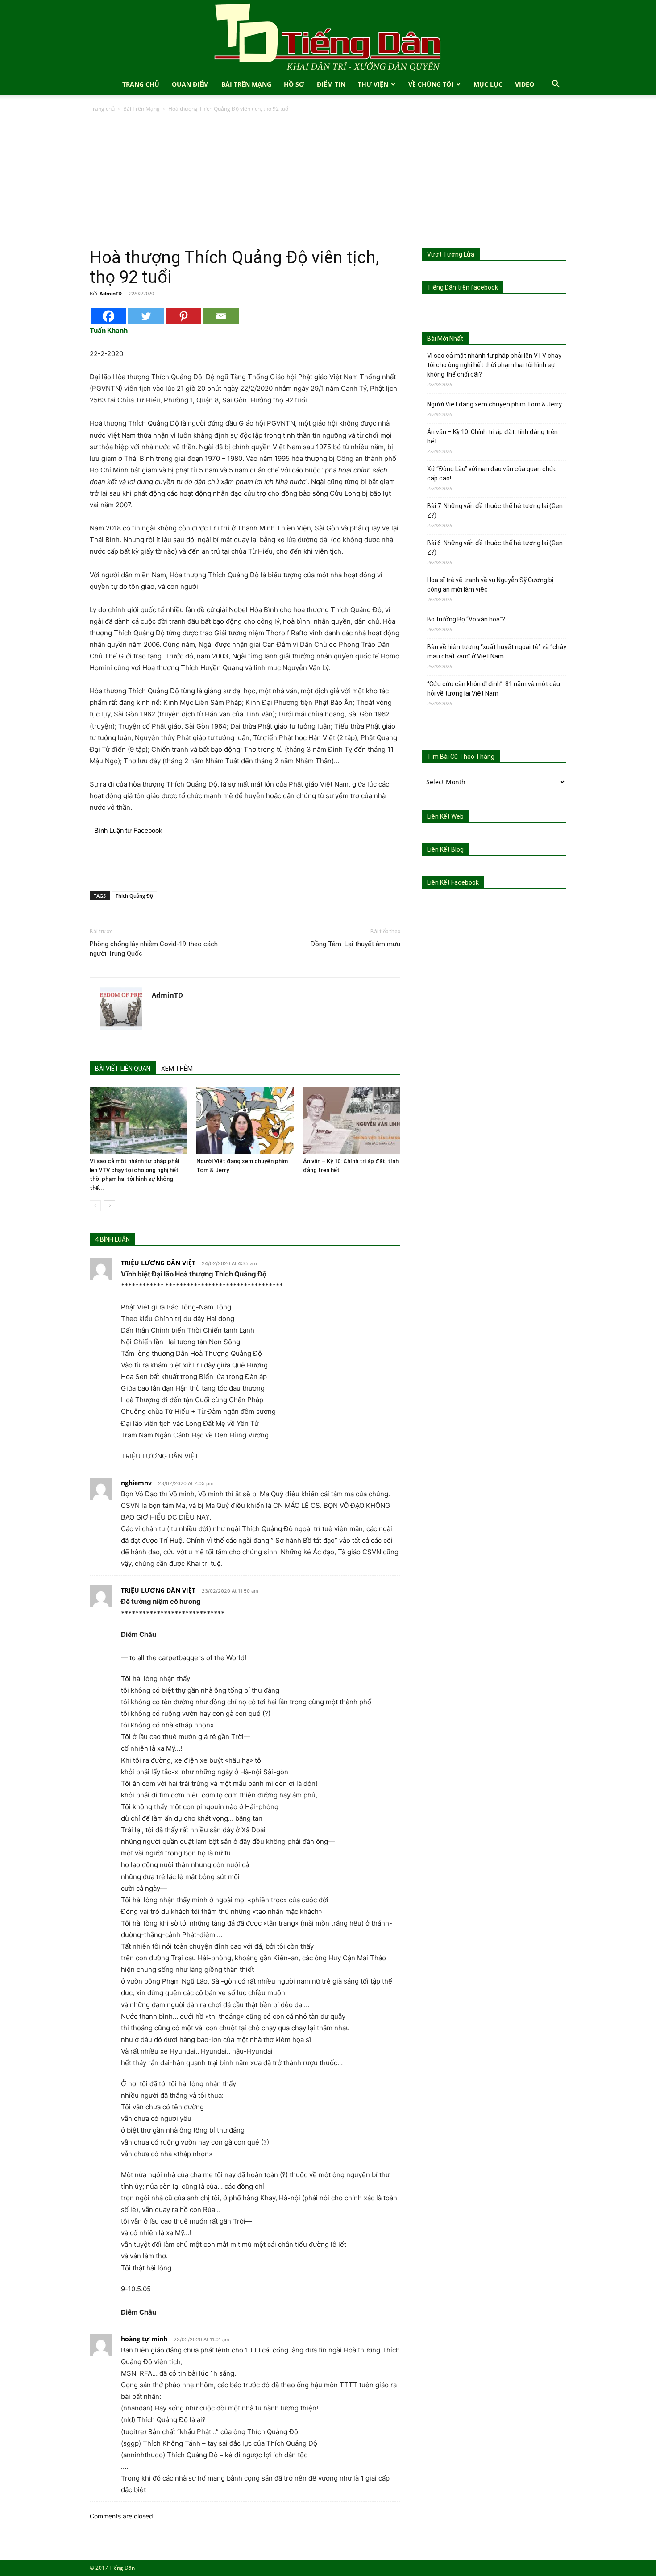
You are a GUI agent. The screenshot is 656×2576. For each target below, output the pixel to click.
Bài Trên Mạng (246, 84)
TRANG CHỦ (141, 84)
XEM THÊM (177, 1069)
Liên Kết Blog (445, 849)
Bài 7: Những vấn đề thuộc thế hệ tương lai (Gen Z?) (495, 511)
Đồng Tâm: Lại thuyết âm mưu (355, 944)
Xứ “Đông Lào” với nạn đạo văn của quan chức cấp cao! (492, 474)
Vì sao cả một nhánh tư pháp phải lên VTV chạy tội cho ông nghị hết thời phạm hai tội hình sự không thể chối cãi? (494, 365)
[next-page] (110, 1206)
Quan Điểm (190, 84)
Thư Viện (373, 84)
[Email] (221, 316)
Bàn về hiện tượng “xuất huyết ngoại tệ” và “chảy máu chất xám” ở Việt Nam (497, 652)
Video (525, 84)
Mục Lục (488, 84)
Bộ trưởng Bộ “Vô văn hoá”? (466, 619)
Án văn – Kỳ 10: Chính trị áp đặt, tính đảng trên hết (492, 437)
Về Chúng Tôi (431, 84)
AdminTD (111, 293)
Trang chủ (102, 109)
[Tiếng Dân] (328, 37)
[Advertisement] (328, 181)
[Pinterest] (183, 316)
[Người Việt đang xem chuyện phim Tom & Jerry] (245, 1120)
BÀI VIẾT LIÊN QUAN (123, 1069)
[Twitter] (146, 316)
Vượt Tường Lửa (451, 254)
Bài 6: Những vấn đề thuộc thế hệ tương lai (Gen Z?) (495, 548)
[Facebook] (108, 316)
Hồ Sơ (294, 84)
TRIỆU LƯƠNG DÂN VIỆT (158, 1263)
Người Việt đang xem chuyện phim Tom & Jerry (494, 404)
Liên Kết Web (445, 816)
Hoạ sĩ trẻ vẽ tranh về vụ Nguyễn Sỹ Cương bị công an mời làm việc (490, 585)
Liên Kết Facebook (453, 882)
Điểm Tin (331, 84)
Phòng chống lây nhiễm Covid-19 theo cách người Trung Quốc (154, 949)
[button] (556, 85)
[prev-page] (95, 1206)
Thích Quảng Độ (134, 896)
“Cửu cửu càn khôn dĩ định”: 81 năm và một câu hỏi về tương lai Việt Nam (494, 689)
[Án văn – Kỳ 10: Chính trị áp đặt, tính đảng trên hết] (352, 1120)
